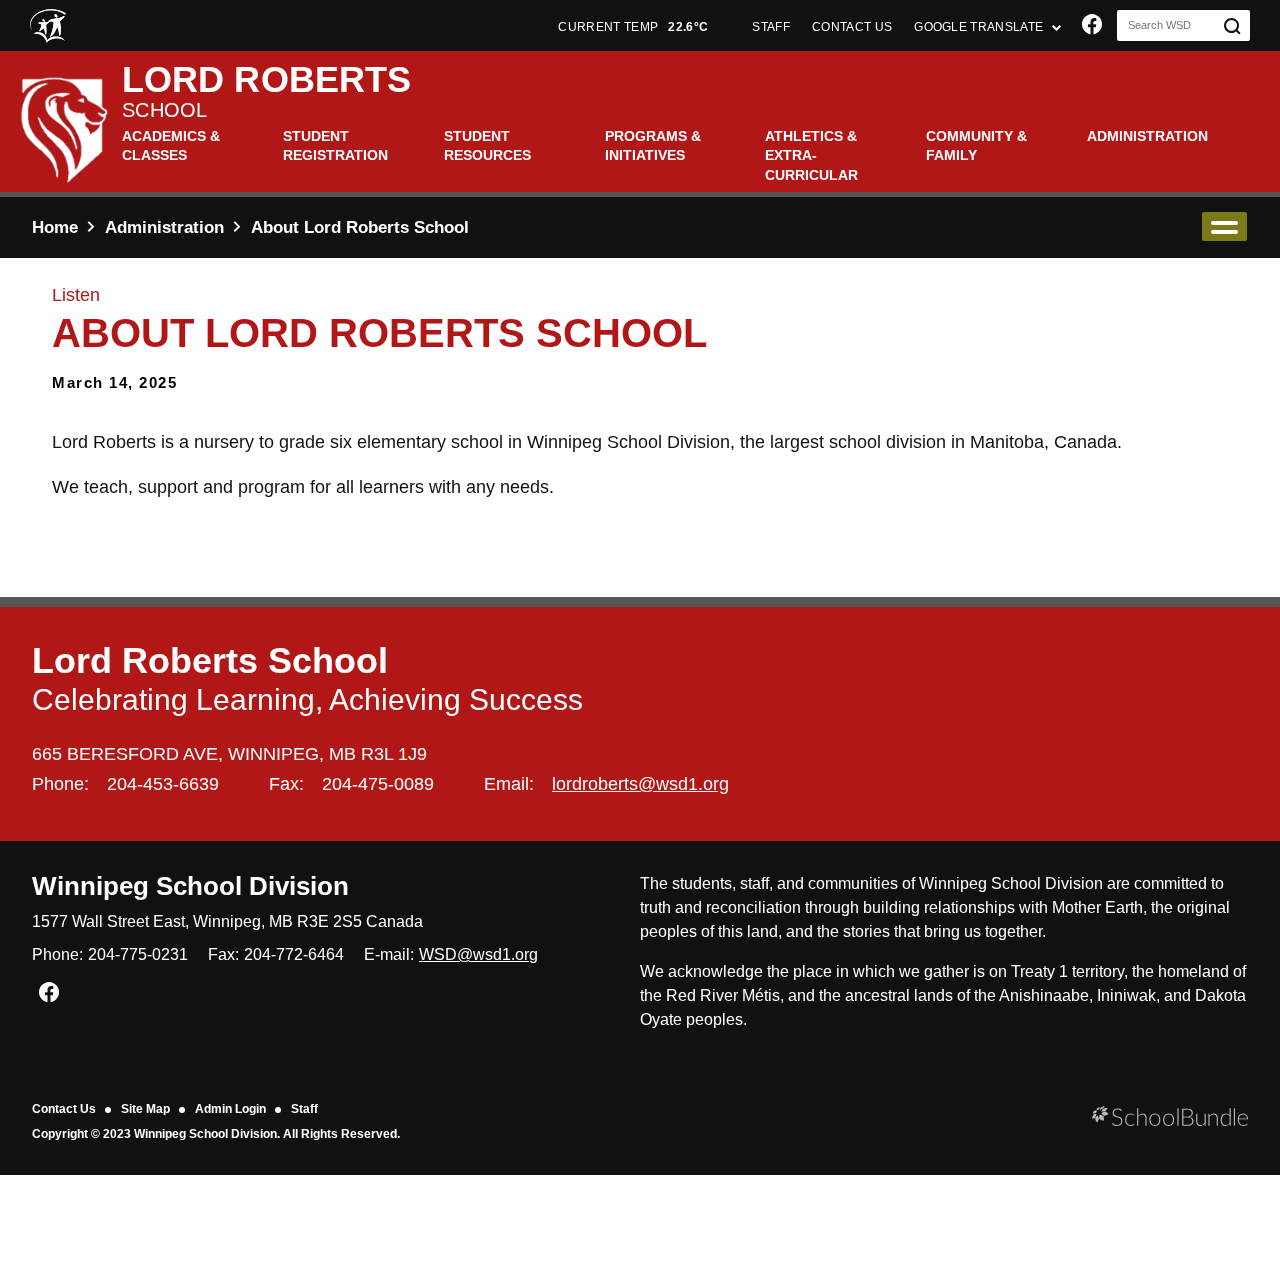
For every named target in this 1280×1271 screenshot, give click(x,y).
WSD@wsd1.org (478, 954)
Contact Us (64, 1109)
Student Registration (335, 146)
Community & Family (976, 146)
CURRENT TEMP (633, 27)
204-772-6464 (294, 954)
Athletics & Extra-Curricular (811, 155)
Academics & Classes (171, 146)
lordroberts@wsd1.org (640, 784)
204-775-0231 (138, 954)
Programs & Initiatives (653, 146)
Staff (304, 1109)
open (1224, 226)
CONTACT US (852, 27)
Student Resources (487, 146)
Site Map (145, 1109)
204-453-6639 (163, 784)
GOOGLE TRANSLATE (980, 27)
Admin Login (230, 1109)
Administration (1147, 136)
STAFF (771, 27)
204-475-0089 (378, 784)
